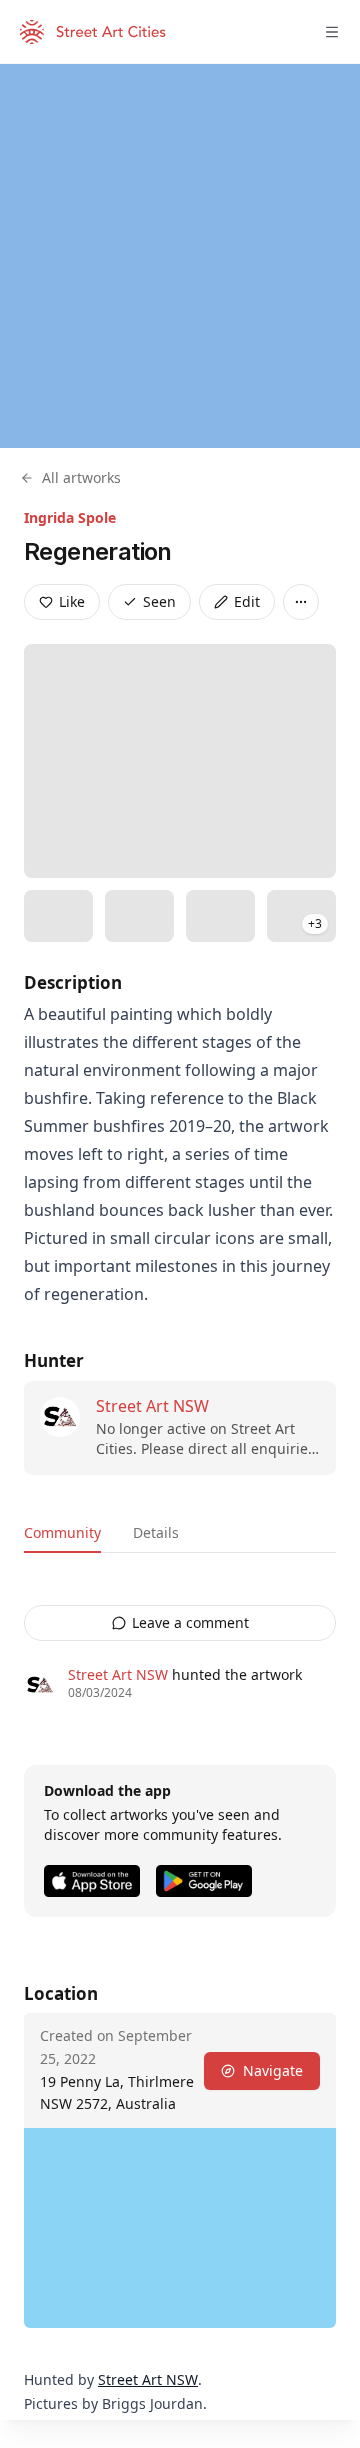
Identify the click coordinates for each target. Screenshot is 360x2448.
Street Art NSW (152, 1406)
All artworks (81, 477)
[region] (180, 256)
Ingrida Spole (70, 517)
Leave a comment (190, 1622)
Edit (247, 601)
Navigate (273, 2070)
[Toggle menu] (332, 32)
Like (72, 601)
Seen (159, 601)
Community (62, 1532)
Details (156, 1532)
